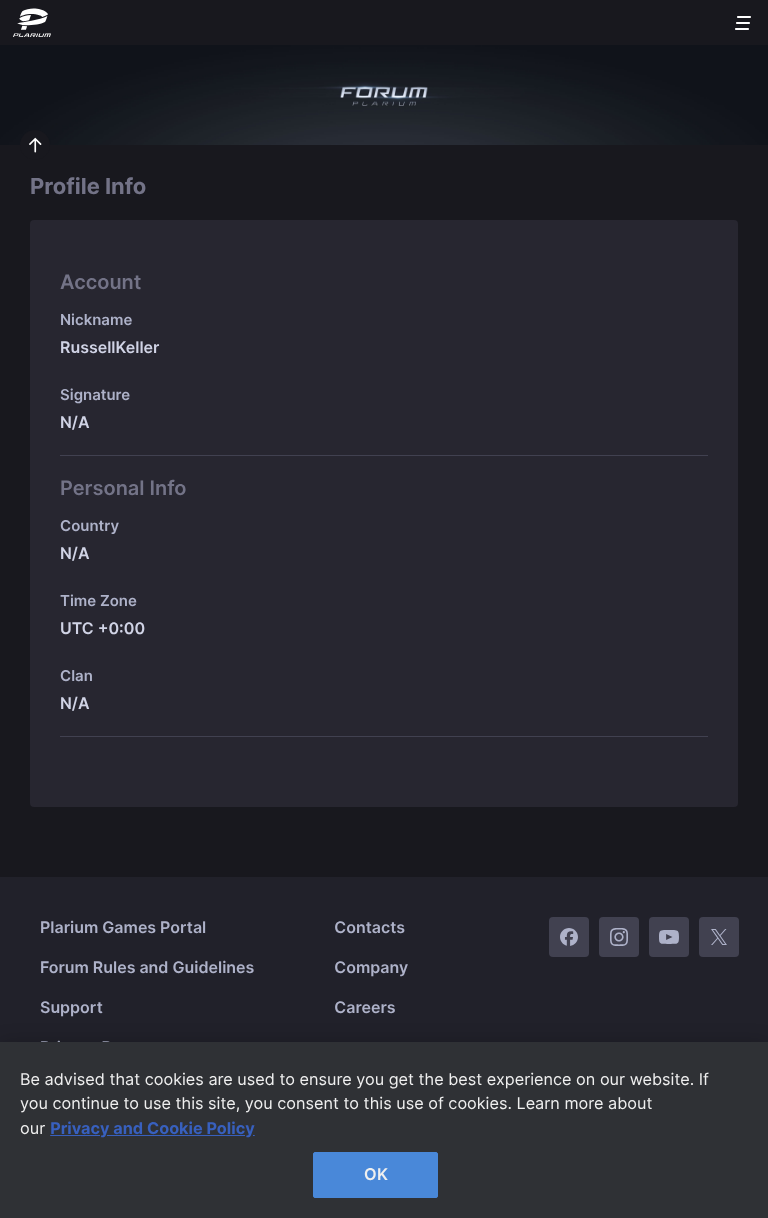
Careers (364, 1007)
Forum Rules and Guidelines (147, 967)
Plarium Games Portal (123, 927)
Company (371, 967)
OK (376, 1174)
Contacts (369, 927)
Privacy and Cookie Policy (152, 1128)
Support (71, 1007)
